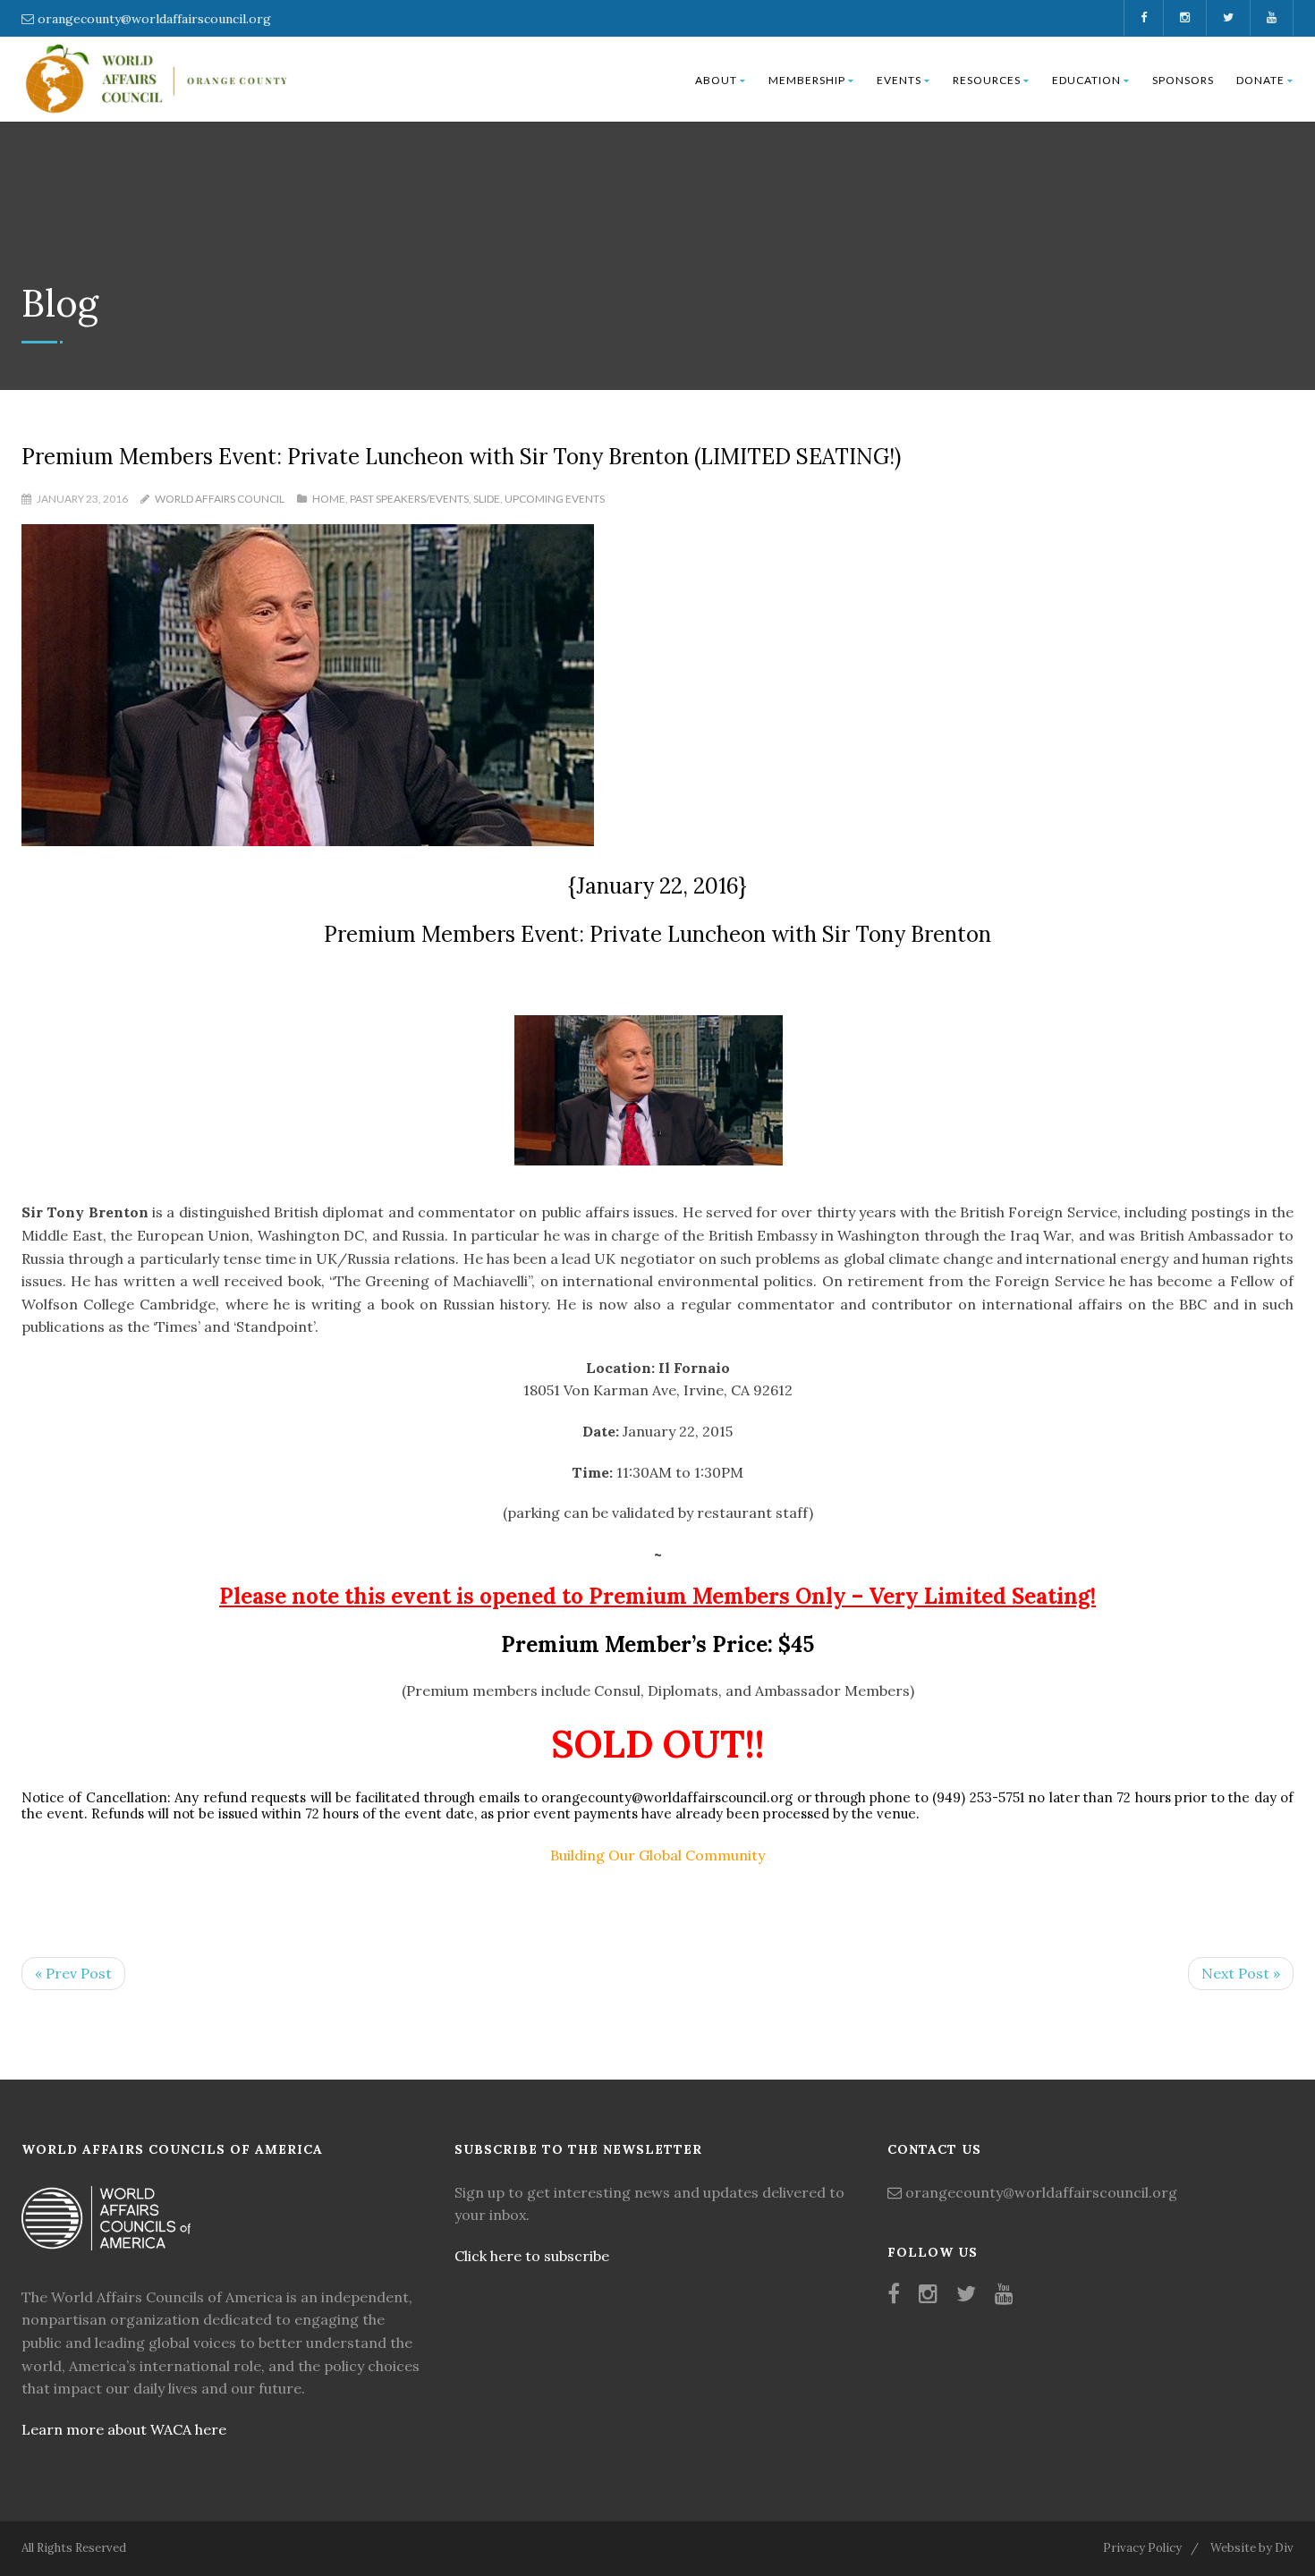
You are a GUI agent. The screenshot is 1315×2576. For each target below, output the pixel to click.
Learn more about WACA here (124, 2429)
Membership (807, 80)
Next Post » (1241, 1973)
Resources (987, 80)
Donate (1260, 80)
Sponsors (1183, 80)
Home (329, 499)
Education (1086, 80)
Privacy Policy (1142, 2548)
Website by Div (1252, 2548)
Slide (487, 499)
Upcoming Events (555, 499)
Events (899, 80)
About (716, 80)
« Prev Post (73, 1973)
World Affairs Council (220, 499)
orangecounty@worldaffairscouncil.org (154, 19)
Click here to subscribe (532, 2256)
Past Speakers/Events (409, 499)
